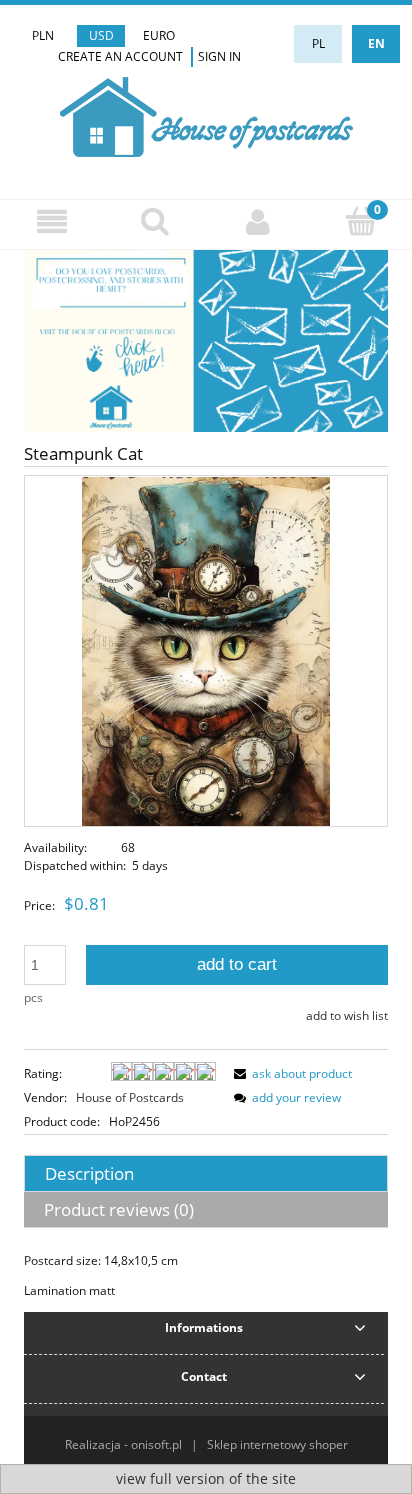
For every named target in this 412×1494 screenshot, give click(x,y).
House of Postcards (130, 1097)
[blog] (206, 340)
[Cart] (360, 220)
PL (318, 43)
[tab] (206, 1173)
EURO (159, 35)
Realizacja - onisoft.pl (123, 1444)
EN (376, 43)
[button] (51, 221)
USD (101, 35)
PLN (43, 35)
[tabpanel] (206, 1276)
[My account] (257, 221)
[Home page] (206, 114)
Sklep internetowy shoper (277, 1444)
